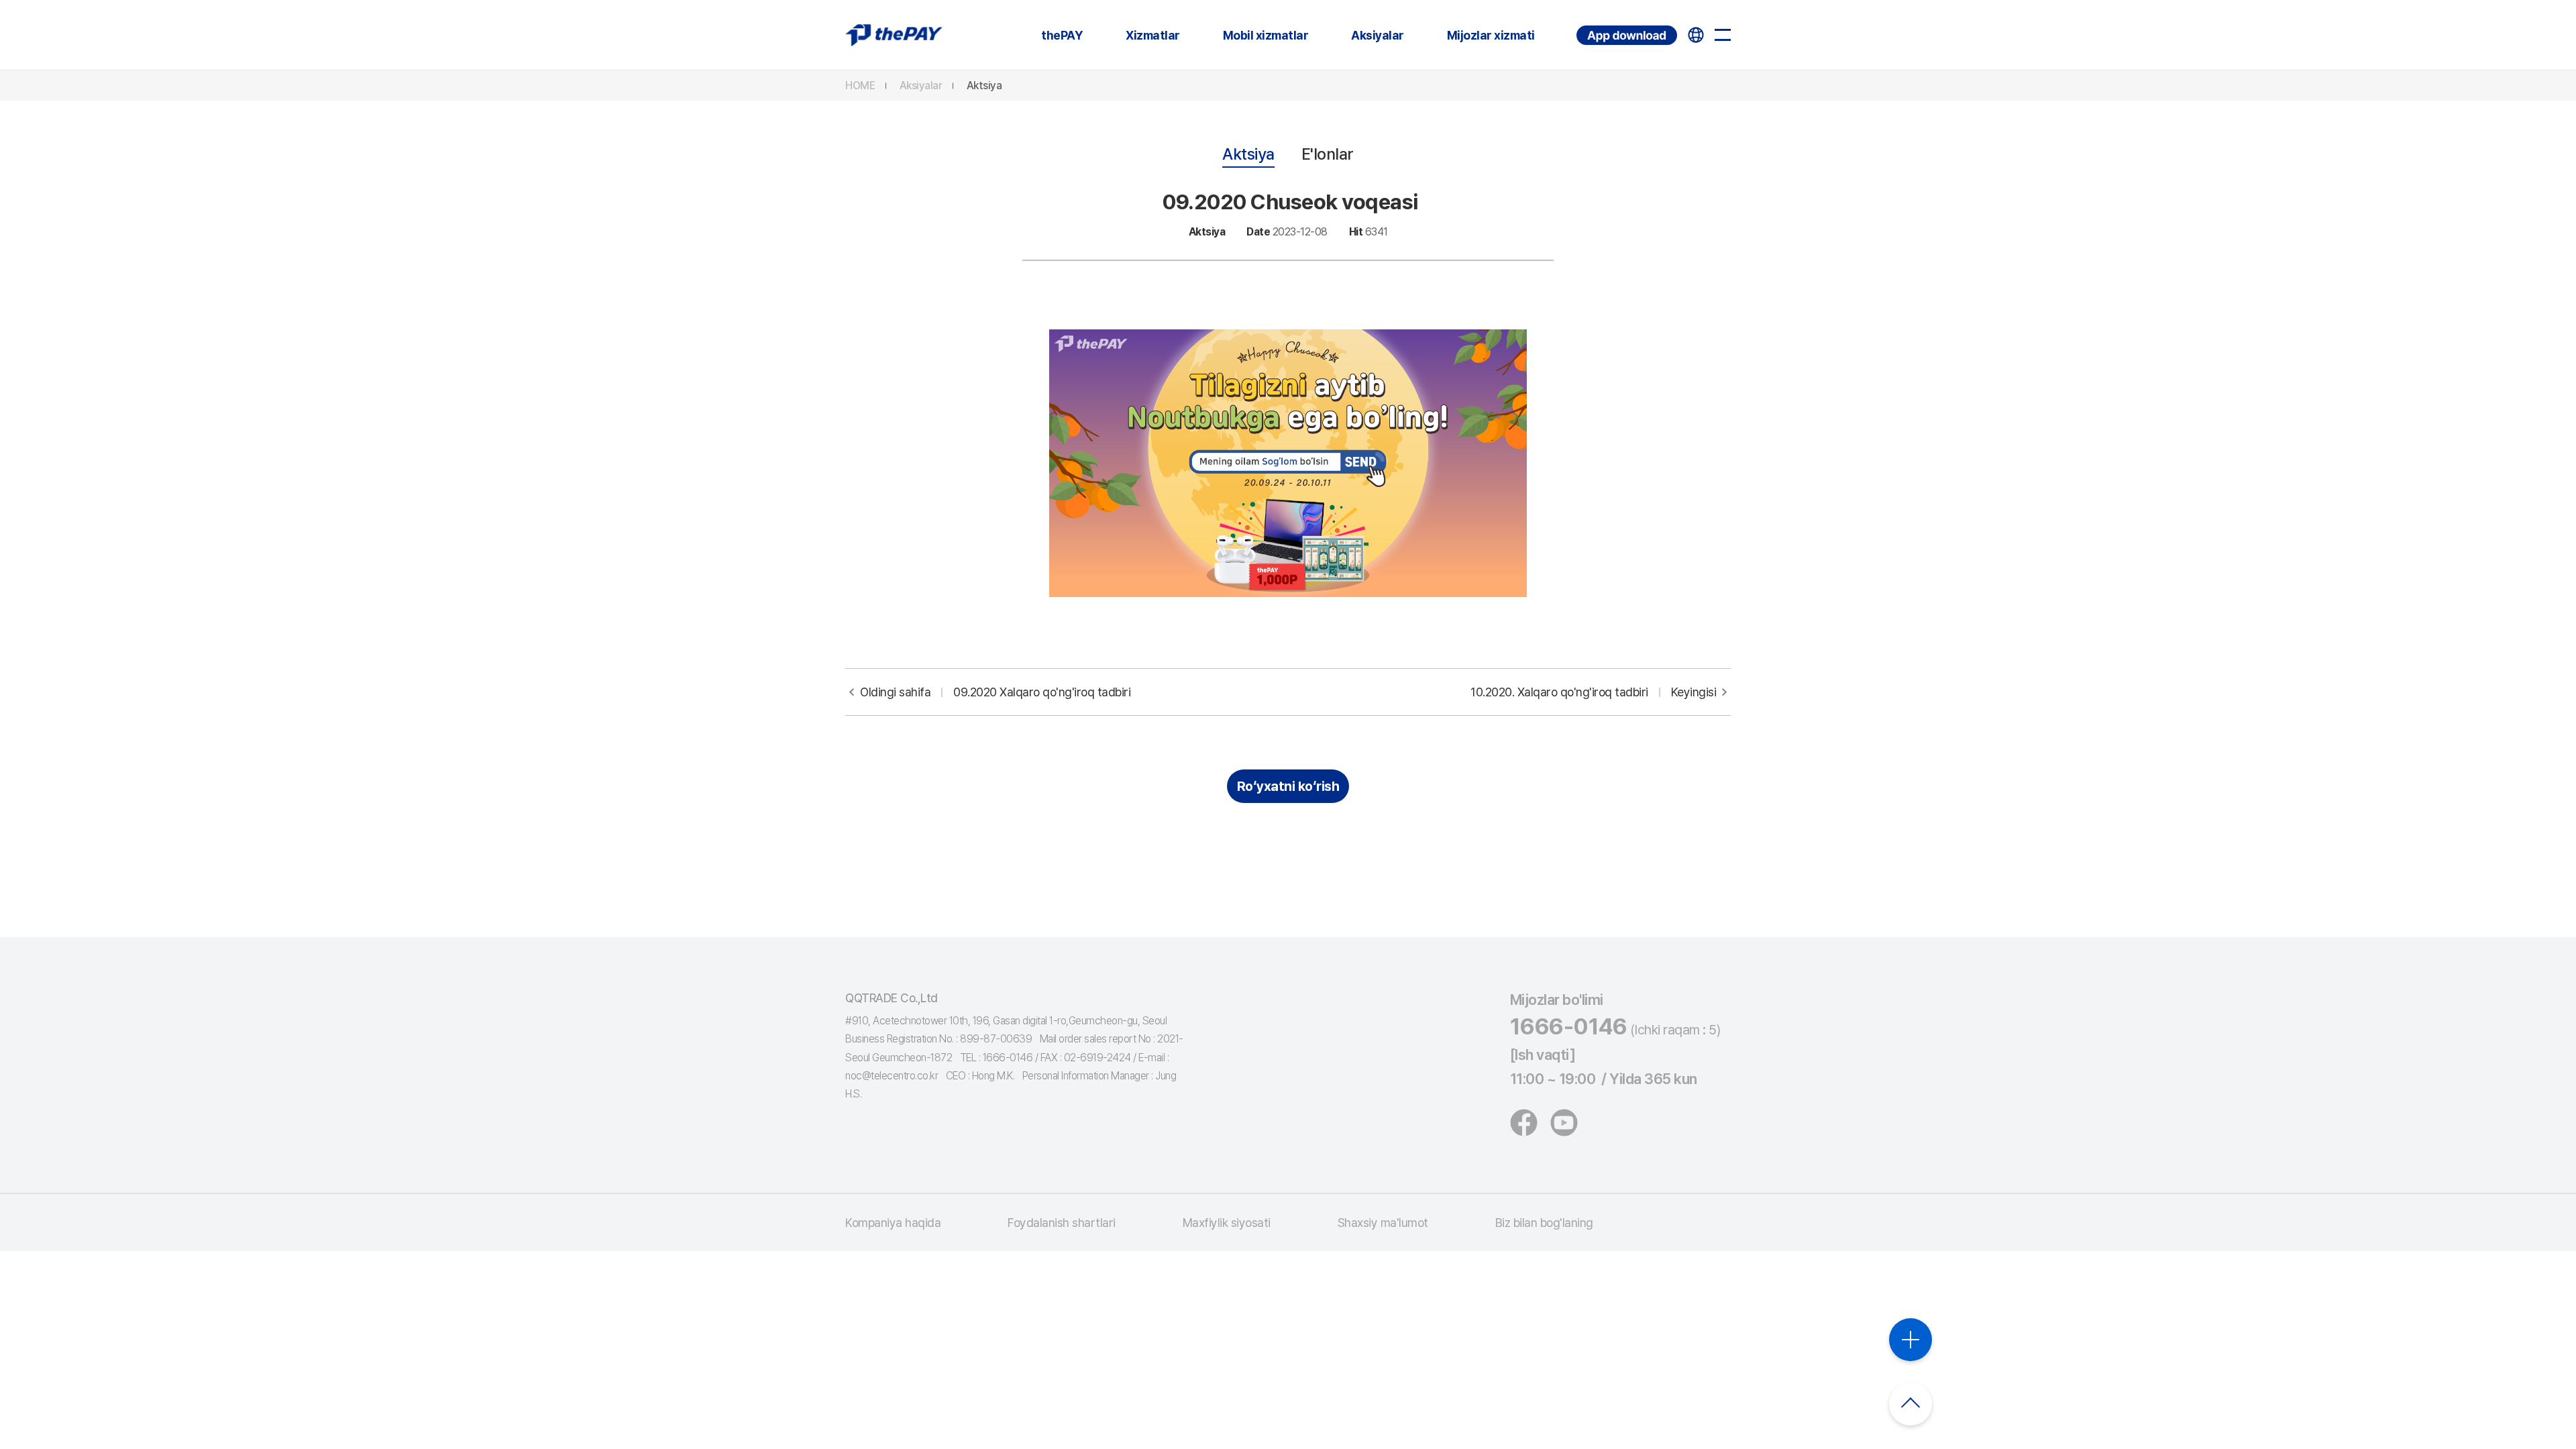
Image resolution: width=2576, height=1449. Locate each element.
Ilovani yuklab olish (1578, 26)
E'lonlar (1328, 154)
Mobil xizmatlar (1266, 35)
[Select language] (1696, 35)
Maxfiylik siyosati (1227, 1223)
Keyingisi (1593, 692)
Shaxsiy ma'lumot (1383, 1223)
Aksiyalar (1378, 35)
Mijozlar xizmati (1491, 35)
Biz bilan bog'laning (1544, 1223)
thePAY (1062, 35)
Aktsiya (984, 86)
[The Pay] (894, 35)
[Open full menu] (1723, 35)
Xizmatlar (1153, 35)
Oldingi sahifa (995, 692)
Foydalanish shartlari (1062, 1223)
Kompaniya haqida (893, 1223)
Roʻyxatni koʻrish (1288, 786)
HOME (860, 86)
